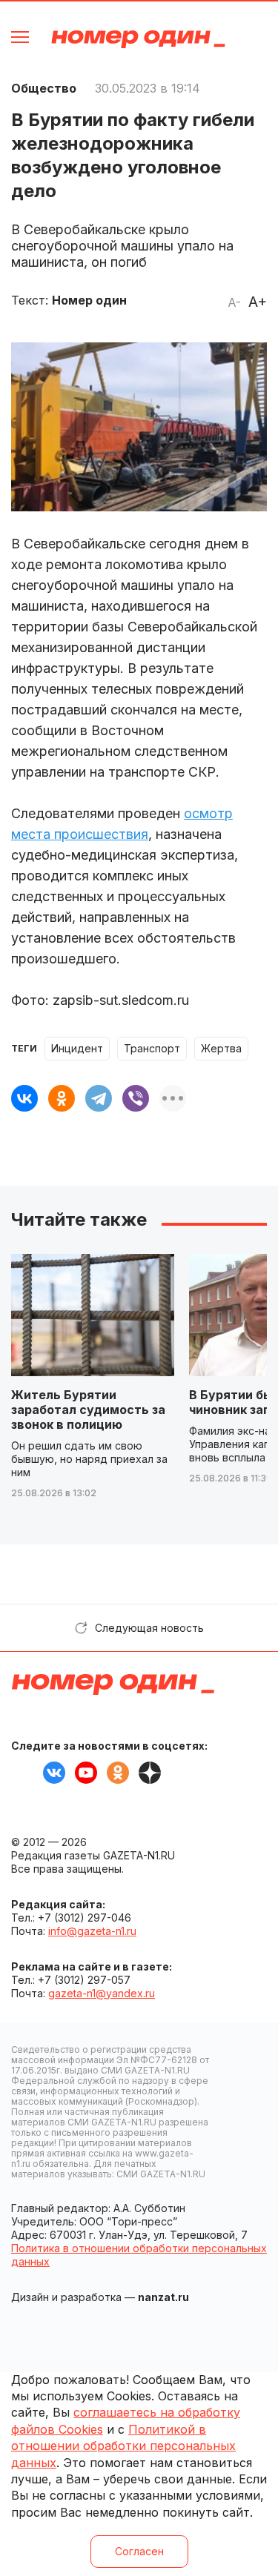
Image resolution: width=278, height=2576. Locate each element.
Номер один (138, 39)
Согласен (139, 2551)
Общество (44, 88)
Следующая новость (149, 1628)
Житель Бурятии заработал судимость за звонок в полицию (88, 1410)
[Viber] (136, 1098)
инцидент (77, 1048)
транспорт (152, 1048)
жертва (221, 1048)
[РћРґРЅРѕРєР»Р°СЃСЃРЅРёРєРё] (62, 1098)
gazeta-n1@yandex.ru (102, 1993)
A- (234, 302)
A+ (258, 302)
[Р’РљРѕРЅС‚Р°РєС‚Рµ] (24, 1098)
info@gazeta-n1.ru (92, 1931)
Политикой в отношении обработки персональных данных (123, 2446)
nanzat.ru (163, 2297)
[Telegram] (99, 1098)
